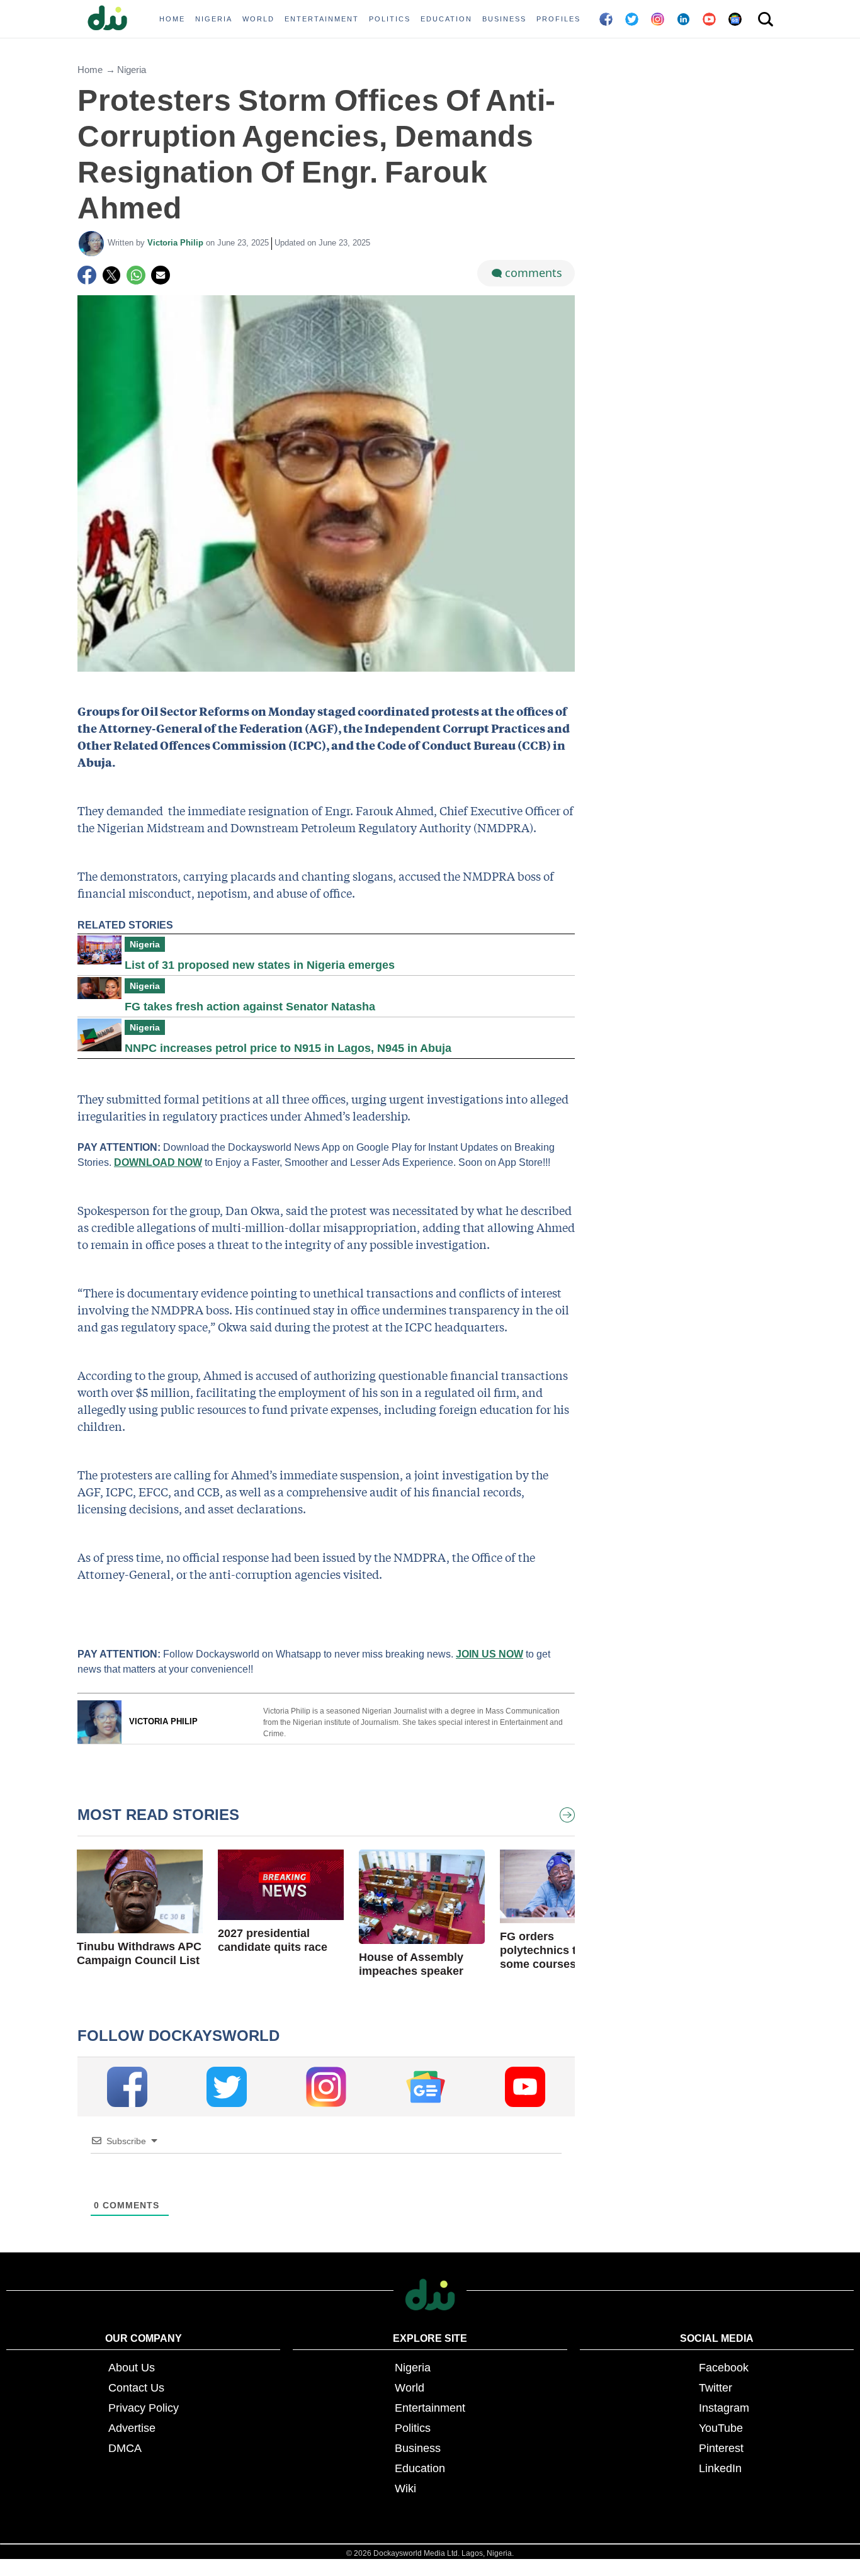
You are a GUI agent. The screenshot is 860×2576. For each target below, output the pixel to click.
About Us (132, 2368)
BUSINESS (504, 19)
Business (418, 2448)
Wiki (405, 2488)
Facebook (724, 2368)
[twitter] (227, 2087)
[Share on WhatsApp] (136, 275)
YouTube (721, 2428)
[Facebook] (87, 275)
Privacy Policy (144, 2408)
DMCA (125, 2448)
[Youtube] (525, 2087)
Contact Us (136, 2388)
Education (420, 2468)
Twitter (716, 2388)
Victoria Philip (177, 243)
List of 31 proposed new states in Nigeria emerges (260, 965)
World (410, 2388)
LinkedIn (720, 2468)
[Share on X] (111, 275)
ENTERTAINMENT (322, 19)
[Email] (161, 275)
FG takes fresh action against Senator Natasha (250, 1007)
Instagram (724, 2408)
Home (90, 70)
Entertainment (430, 2408)
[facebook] (127, 2087)
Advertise (132, 2428)
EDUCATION (446, 19)
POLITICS (390, 19)
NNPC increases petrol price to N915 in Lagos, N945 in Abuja (288, 1048)
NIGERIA (214, 19)
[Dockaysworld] (112, 19)
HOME (172, 19)
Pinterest (721, 2448)
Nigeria (132, 70)
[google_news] (426, 2087)
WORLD (258, 19)
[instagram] (326, 2087)
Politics (413, 2428)
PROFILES (558, 19)
